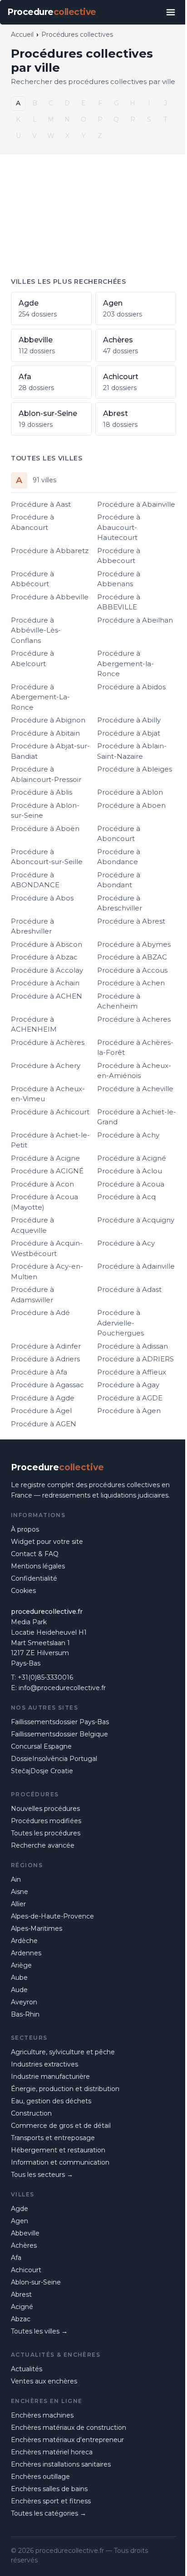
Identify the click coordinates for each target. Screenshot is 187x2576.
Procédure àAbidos (131, 687)
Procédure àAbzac (44, 957)
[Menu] (171, 12)
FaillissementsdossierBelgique (59, 1734)
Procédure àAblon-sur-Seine (45, 811)
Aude (19, 1990)
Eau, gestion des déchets (51, 2101)
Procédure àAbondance (119, 857)
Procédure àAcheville (135, 1089)
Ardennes (26, 1953)
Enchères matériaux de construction (69, 2428)
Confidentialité (34, 1578)
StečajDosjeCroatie (42, 1771)
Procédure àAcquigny (136, 1220)
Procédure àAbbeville (50, 597)
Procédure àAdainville (136, 1266)
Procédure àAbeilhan (135, 620)
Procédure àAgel (41, 1411)
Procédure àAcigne (45, 1158)
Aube (19, 1978)
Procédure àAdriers (45, 1359)
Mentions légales (38, 1566)
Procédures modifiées (46, 1821)
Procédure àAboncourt (119, 834)
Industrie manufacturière (50, 2077)
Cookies (23, 1591)
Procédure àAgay (128, 1385)
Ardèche (24, 1941)
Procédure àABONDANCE (35, 880)
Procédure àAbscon (47, 944)
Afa (16, 2258)
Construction (31, 2113)
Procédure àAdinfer (46, 1346)
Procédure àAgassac (47, 1385)
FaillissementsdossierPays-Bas (60, 1722)
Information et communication (60, 2162)
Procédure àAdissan (133, 1346)
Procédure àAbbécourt (32, 579)
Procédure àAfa (39, 1372)
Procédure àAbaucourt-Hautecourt (119, 527)
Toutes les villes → (39, 2331)
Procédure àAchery (46, 1066)
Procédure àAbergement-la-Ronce (125, 663)
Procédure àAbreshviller (32, 926)
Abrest (21, 2294)
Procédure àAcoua (131, 1184)
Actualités (27, 2369)
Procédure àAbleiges (135, 769)
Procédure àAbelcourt (32, 658)
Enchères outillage (40, 2477)
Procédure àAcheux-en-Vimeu (48, 1094)
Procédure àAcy (126, 1243)
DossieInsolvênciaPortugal (54, 1759)
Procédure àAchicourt (50, 1112)
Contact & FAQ (35, 1554)
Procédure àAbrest (131, 921)
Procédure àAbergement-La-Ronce (40, 697)
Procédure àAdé (40, 1313)
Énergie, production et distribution (65, 2089)
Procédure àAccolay (47, 970)
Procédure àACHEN (47, 996)
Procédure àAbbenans (119, 579)
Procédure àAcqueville (32, 1225)
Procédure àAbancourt (32, 522)
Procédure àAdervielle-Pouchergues (121, 1323)
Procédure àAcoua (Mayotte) (44, 1202)
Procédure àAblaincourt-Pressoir (46, 774)
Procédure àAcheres (134, 1019)
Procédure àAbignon (48, 720)
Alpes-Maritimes (37, 1928)
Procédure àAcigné (132, 1158)
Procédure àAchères (48, 1042)
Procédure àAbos (42, 898)
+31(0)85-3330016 (45, 1677)
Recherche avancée (43, 1845)
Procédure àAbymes (134, 944)
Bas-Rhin (25, 2014)
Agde (20, 2209)
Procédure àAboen (131, 805)
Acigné (22, 2307)
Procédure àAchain (45, 983)
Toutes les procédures (46, 1833)
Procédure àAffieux (132, 1372)
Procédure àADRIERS (135, 1359)
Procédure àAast (41, 504)
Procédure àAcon (42, 1184)
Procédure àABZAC (132, 957)
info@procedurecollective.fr (62, 1688)
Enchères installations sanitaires (61, 2464)
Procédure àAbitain (45, 733)
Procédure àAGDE (130, 1398)
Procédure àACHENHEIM (34, 1024)
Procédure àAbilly (129, 720)
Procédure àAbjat (129, 733)
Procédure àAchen (131, 983)
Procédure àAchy (128, 1135)
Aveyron (24, 2002)
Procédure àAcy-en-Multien (47, 1271)
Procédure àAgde (43, 1398)
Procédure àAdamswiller (32, 1295)
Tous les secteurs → (42, 2175)
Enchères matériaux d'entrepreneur (67, 2440)
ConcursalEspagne (41, 1746)
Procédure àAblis (42, 792)
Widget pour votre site (47, 1542)
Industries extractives (44, 2064)
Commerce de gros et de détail (61, 2126)
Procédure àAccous (132, 970)
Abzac (21, 2319)
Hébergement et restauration (58, 2150)
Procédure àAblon (130, 792)
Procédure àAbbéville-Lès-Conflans (36, 630)
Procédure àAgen (129, 1411)
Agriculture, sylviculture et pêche (63, 2052)
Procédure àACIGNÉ (47, 1171)
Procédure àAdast (129, 1289)
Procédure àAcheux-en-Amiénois (134, 1071)
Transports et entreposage (53, 2138)
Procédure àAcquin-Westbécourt (47, 1248)
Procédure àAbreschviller (120, 903)
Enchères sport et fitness (51, 2501)
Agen (20, 2221)
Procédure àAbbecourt (119, 556)
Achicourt (26, 2270)
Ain (16, 1879)
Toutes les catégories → (49, 2513)
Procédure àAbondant (119, 880)
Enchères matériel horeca (52, 2452)
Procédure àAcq (126, 1197)
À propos (25, 1529)
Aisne (20, 1892)
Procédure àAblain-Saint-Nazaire (132, 751)
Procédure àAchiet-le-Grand (137, 1117)
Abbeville (25, 2233)
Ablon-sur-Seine (36, 2282)
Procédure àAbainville (136, 504)
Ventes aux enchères (44, 2381)
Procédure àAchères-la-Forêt (135, 1048)
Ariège (21, 1965)
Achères (24, 2245)
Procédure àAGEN (44, 1424)
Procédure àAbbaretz (50, 551)
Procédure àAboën (45, 828)
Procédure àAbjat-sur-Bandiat (50, 751)
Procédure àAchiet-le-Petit (50, 1140)
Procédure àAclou (130, 1171)
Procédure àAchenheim (119, 1001)
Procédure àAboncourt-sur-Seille (47, 857)
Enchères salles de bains (49, 2489)
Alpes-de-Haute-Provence (52, 1916)
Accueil (22, 35)
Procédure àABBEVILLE (119, 602)
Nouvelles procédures (45, 1809)
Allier (18, 1904)
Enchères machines (42, 2415)
